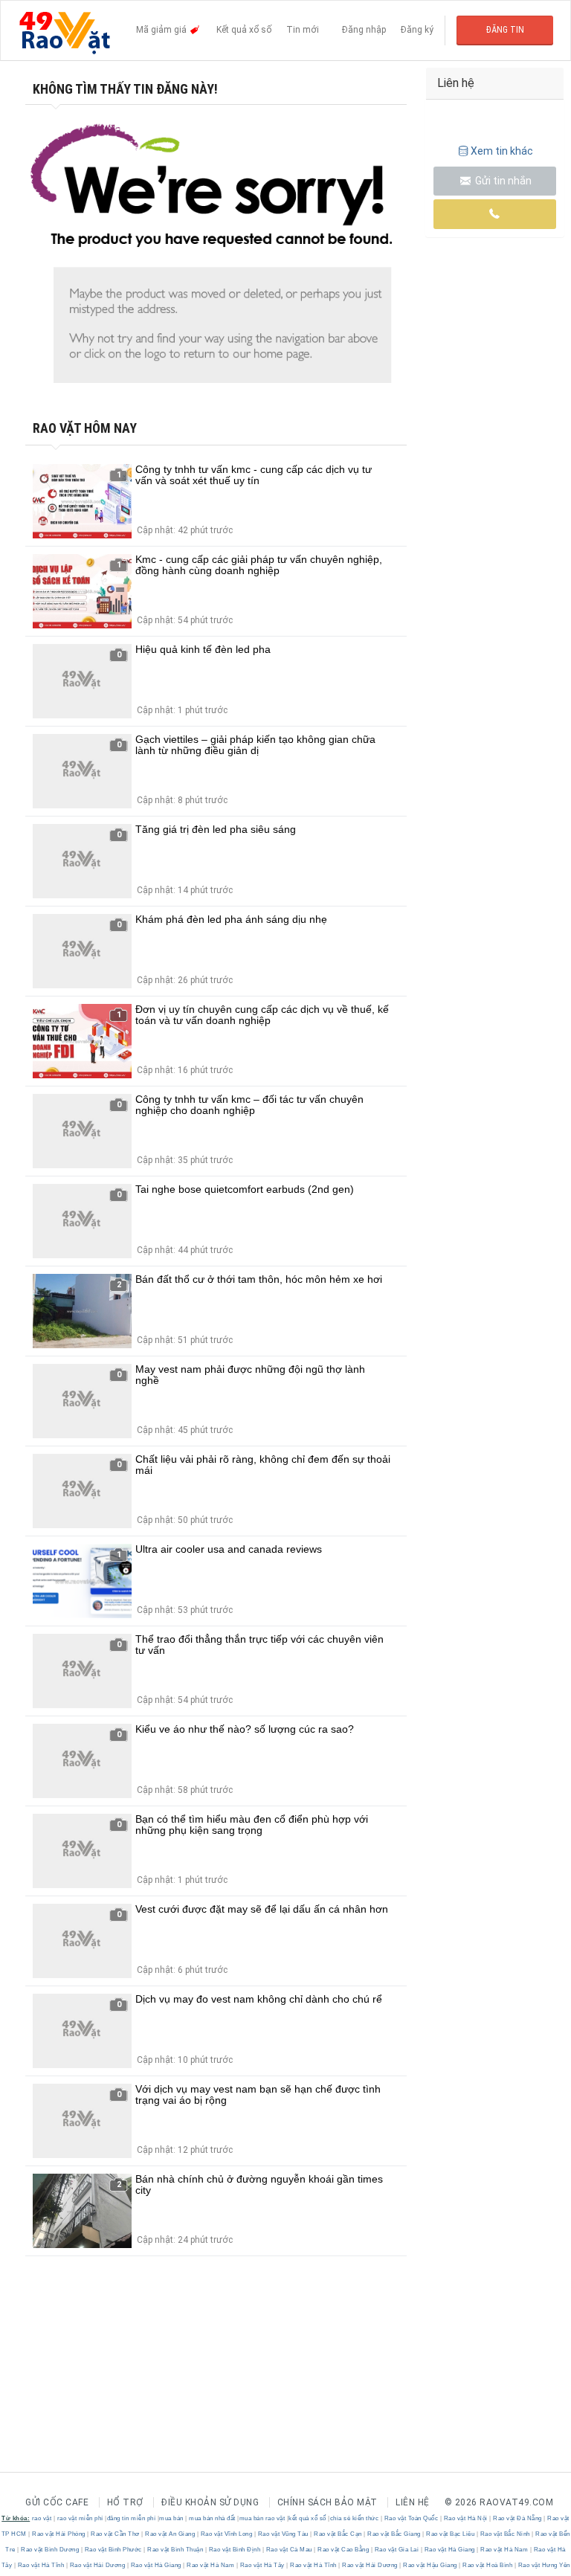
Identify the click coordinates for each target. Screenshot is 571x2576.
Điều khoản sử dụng (210, 2502)
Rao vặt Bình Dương (50, 2550)
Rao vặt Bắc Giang (394, 2534)
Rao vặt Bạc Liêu (451, 2534)
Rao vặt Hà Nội (465, 2518)
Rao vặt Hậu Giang (430, 2565)
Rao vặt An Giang (170, 2534)
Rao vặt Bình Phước (113, 2550)
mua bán (171, 2518)
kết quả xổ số (307, 2518)
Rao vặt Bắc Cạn (338, 2534)
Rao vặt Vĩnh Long (226, 2534)
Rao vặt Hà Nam (504, 2550)
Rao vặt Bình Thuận (175, 2550)
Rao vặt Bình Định (235, 2550)
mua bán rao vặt (262, 2518)
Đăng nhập (364, 30)
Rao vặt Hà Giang (449, 2550)
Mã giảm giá (162, 30)
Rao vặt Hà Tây (262, 2565)
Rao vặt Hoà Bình (488, 2565)
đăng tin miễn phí (132, 2518)
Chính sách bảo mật (328, 2502)
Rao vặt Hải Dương (97, 2565)
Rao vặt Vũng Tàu (283, 2534)
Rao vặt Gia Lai (397, 2550)
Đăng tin (505, 30)
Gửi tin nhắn (502, 181)
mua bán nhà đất (212, 2518)
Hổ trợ (125, 2502)
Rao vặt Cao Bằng (343, 2550)
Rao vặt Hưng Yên (543, 2565)
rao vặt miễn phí (80, 2518)
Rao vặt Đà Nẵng (518, 2518)
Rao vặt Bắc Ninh (505, 2534)
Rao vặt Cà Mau (289, 2550)
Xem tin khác (502, 151)
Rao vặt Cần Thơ (116, 2534)
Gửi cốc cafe (57, 2502)
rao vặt (42, 2518)
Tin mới (303, 30)
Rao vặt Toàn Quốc (411, 2518)
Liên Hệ (413, 2502)
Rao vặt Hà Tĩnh (41, 2565)
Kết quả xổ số (244, 30)
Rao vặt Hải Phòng (59, 2534)
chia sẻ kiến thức (355, 2518)
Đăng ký (417, 30)
